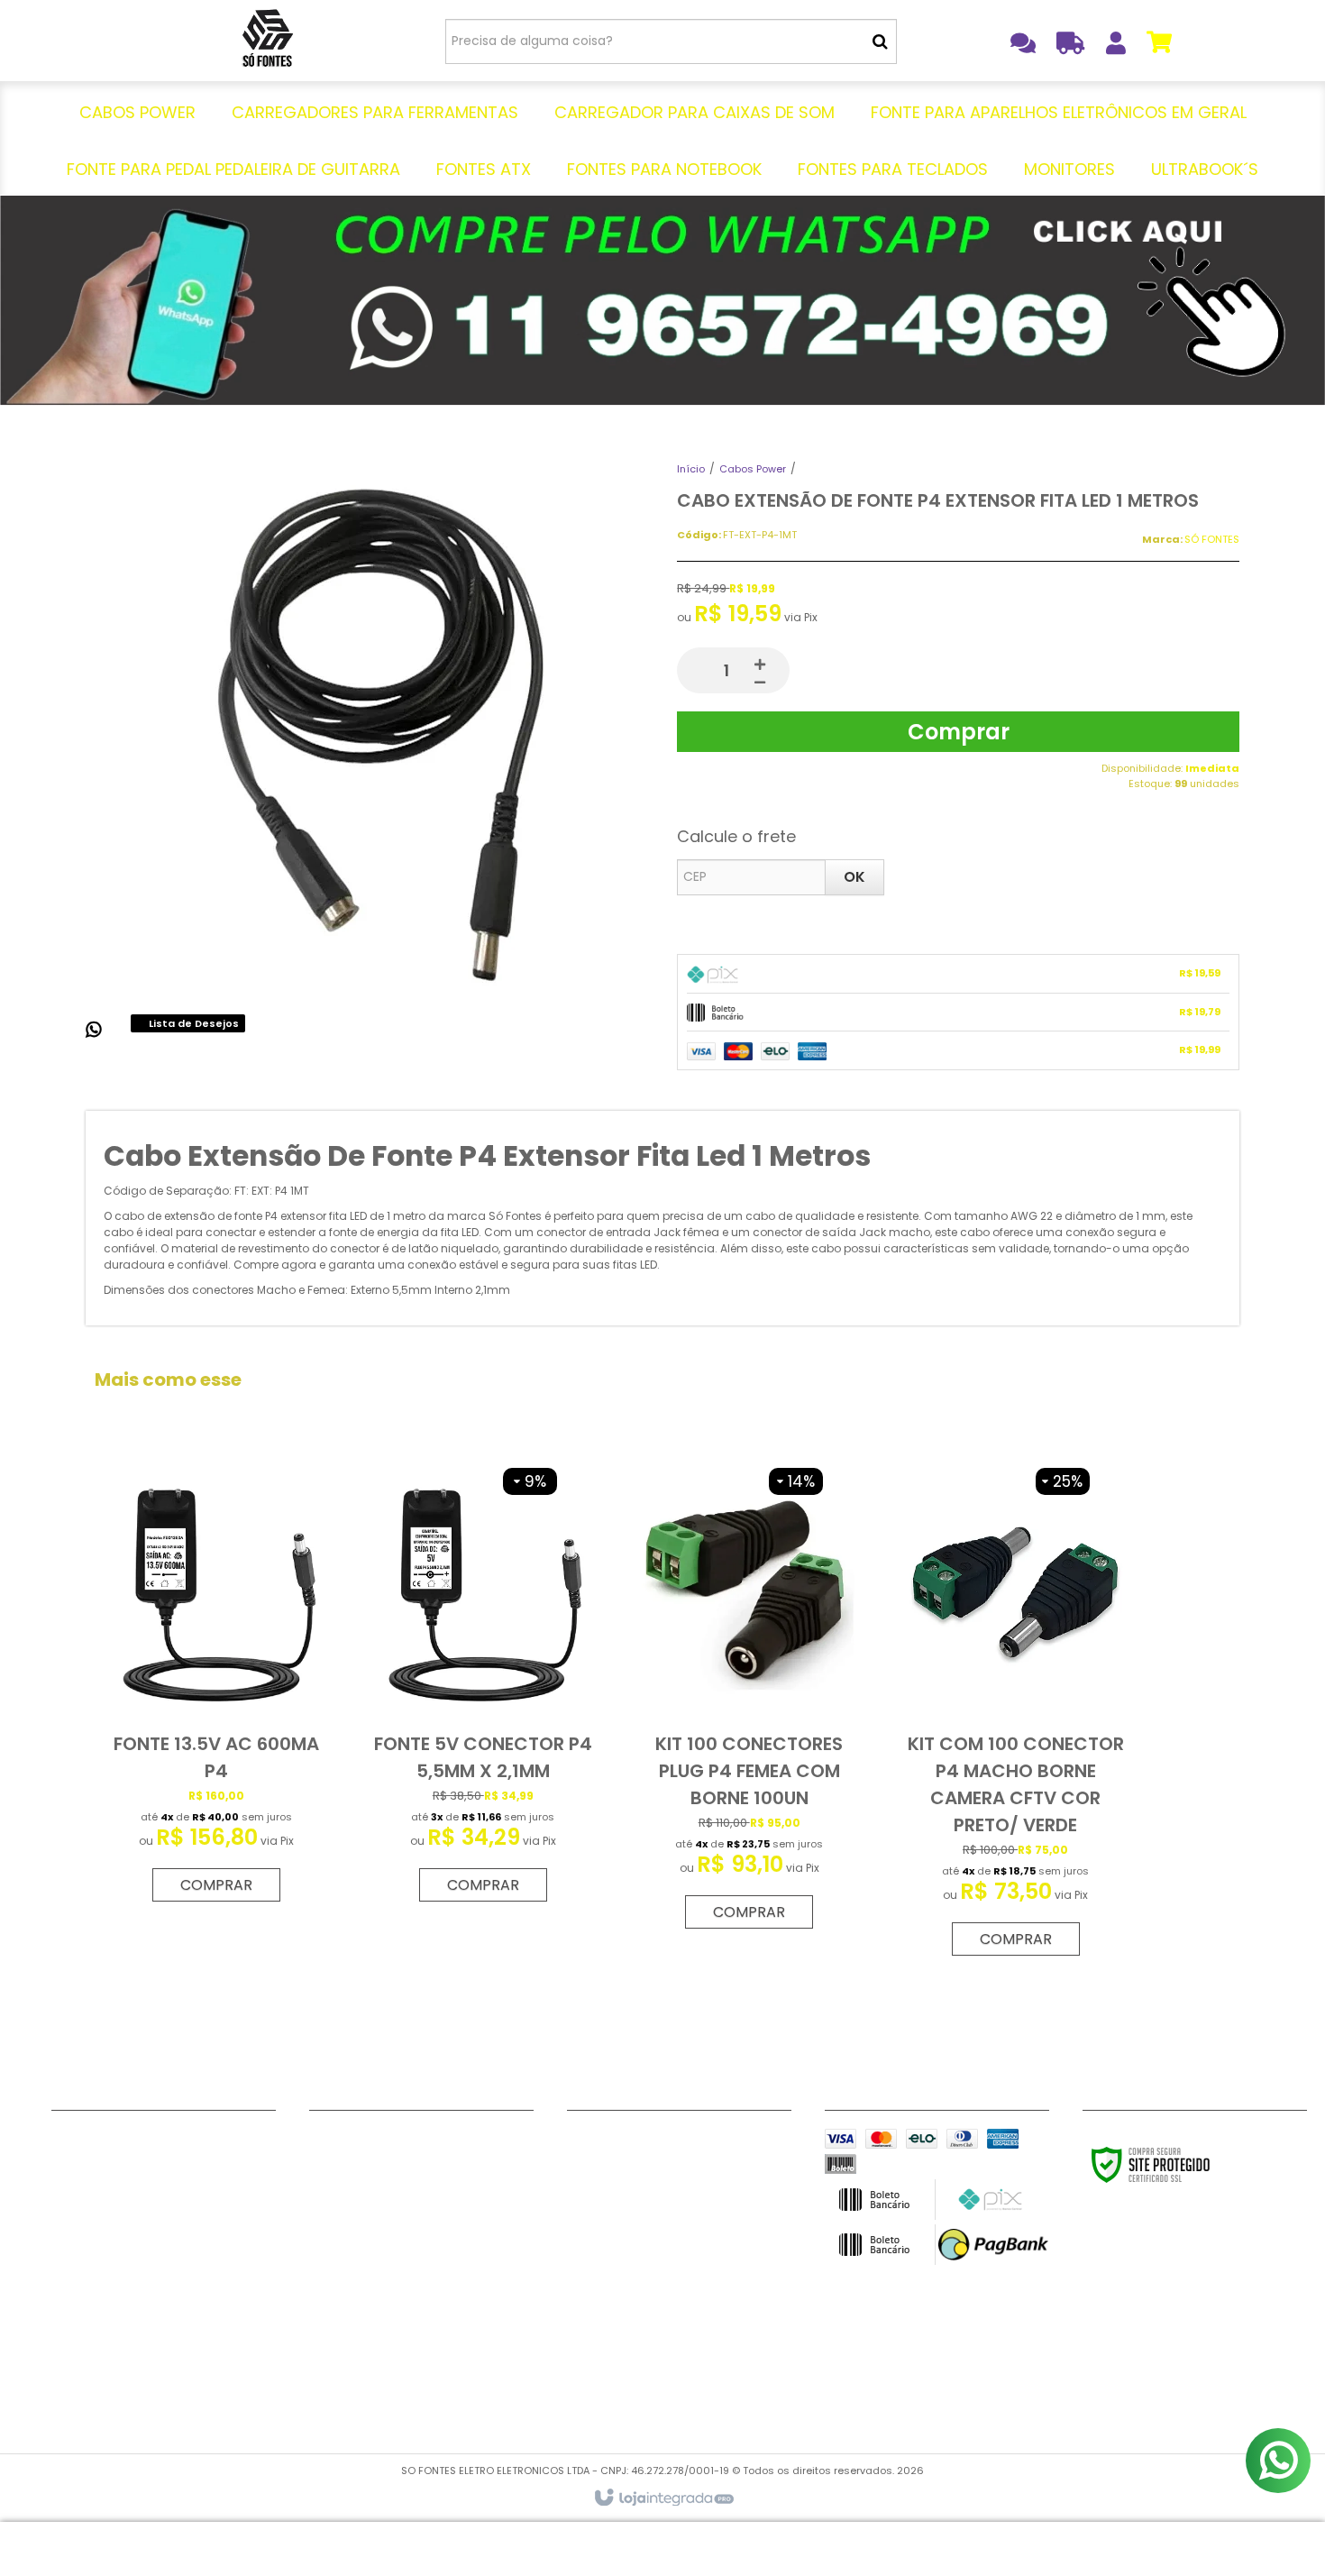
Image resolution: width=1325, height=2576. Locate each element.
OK (854, 877)
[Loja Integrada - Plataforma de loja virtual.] (663, 2498)
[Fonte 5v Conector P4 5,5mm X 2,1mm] (483, 1685)
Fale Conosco (97, 2140)
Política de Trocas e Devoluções (157, 2185)
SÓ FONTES (1212, 539)
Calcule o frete (736, 836)
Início (691, 469)
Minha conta (93, 2162)
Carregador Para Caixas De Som (416, 2185)
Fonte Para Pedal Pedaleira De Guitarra (421, 2264)
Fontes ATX (346, 2297)
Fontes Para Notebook (383, 2320)
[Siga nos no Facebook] (589, 2142)
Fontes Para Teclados (381, 2342)
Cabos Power (753, 469)
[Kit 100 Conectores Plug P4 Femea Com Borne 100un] (749, 1699)
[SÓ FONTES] (267, 41)
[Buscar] (880, 41)
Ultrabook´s (348, 2388)
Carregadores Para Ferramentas (418, 2162)
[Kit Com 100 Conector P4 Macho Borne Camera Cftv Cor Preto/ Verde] (1015, 1712)
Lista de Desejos (192, 1023)
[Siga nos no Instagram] (648, 2142)
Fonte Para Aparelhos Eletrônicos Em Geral (419, 2218)
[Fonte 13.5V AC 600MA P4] (216, 1685)
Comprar (959, 732)
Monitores (342, 2365)
